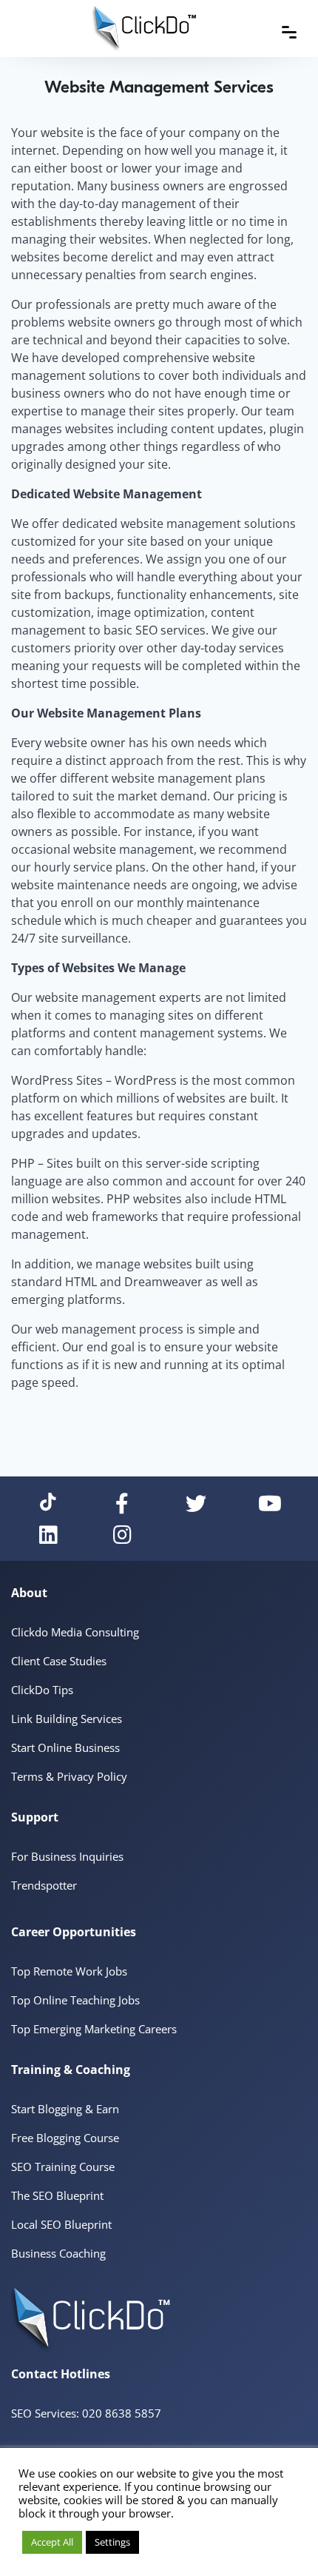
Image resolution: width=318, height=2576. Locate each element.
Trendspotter (44, 1885)
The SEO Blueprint (57, 2195)
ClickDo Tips (42, 1690)
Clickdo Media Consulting (75, 1632)
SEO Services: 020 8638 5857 (86, 2413)
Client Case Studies (59, 1661)
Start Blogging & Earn (65, 2109)
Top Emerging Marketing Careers (94, 2029)
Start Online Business (65, 1747)
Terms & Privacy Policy (69, 1776)
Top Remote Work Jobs (69, 1971)
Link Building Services (67, 1719)
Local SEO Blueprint (61, 2224)
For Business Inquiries (67, 1856)
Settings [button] (112, 2542)
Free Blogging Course (65, 2138)
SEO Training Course (63, 2167)
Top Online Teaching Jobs (75, 2000)
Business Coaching (58, 2253)
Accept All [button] (52, 2542)
